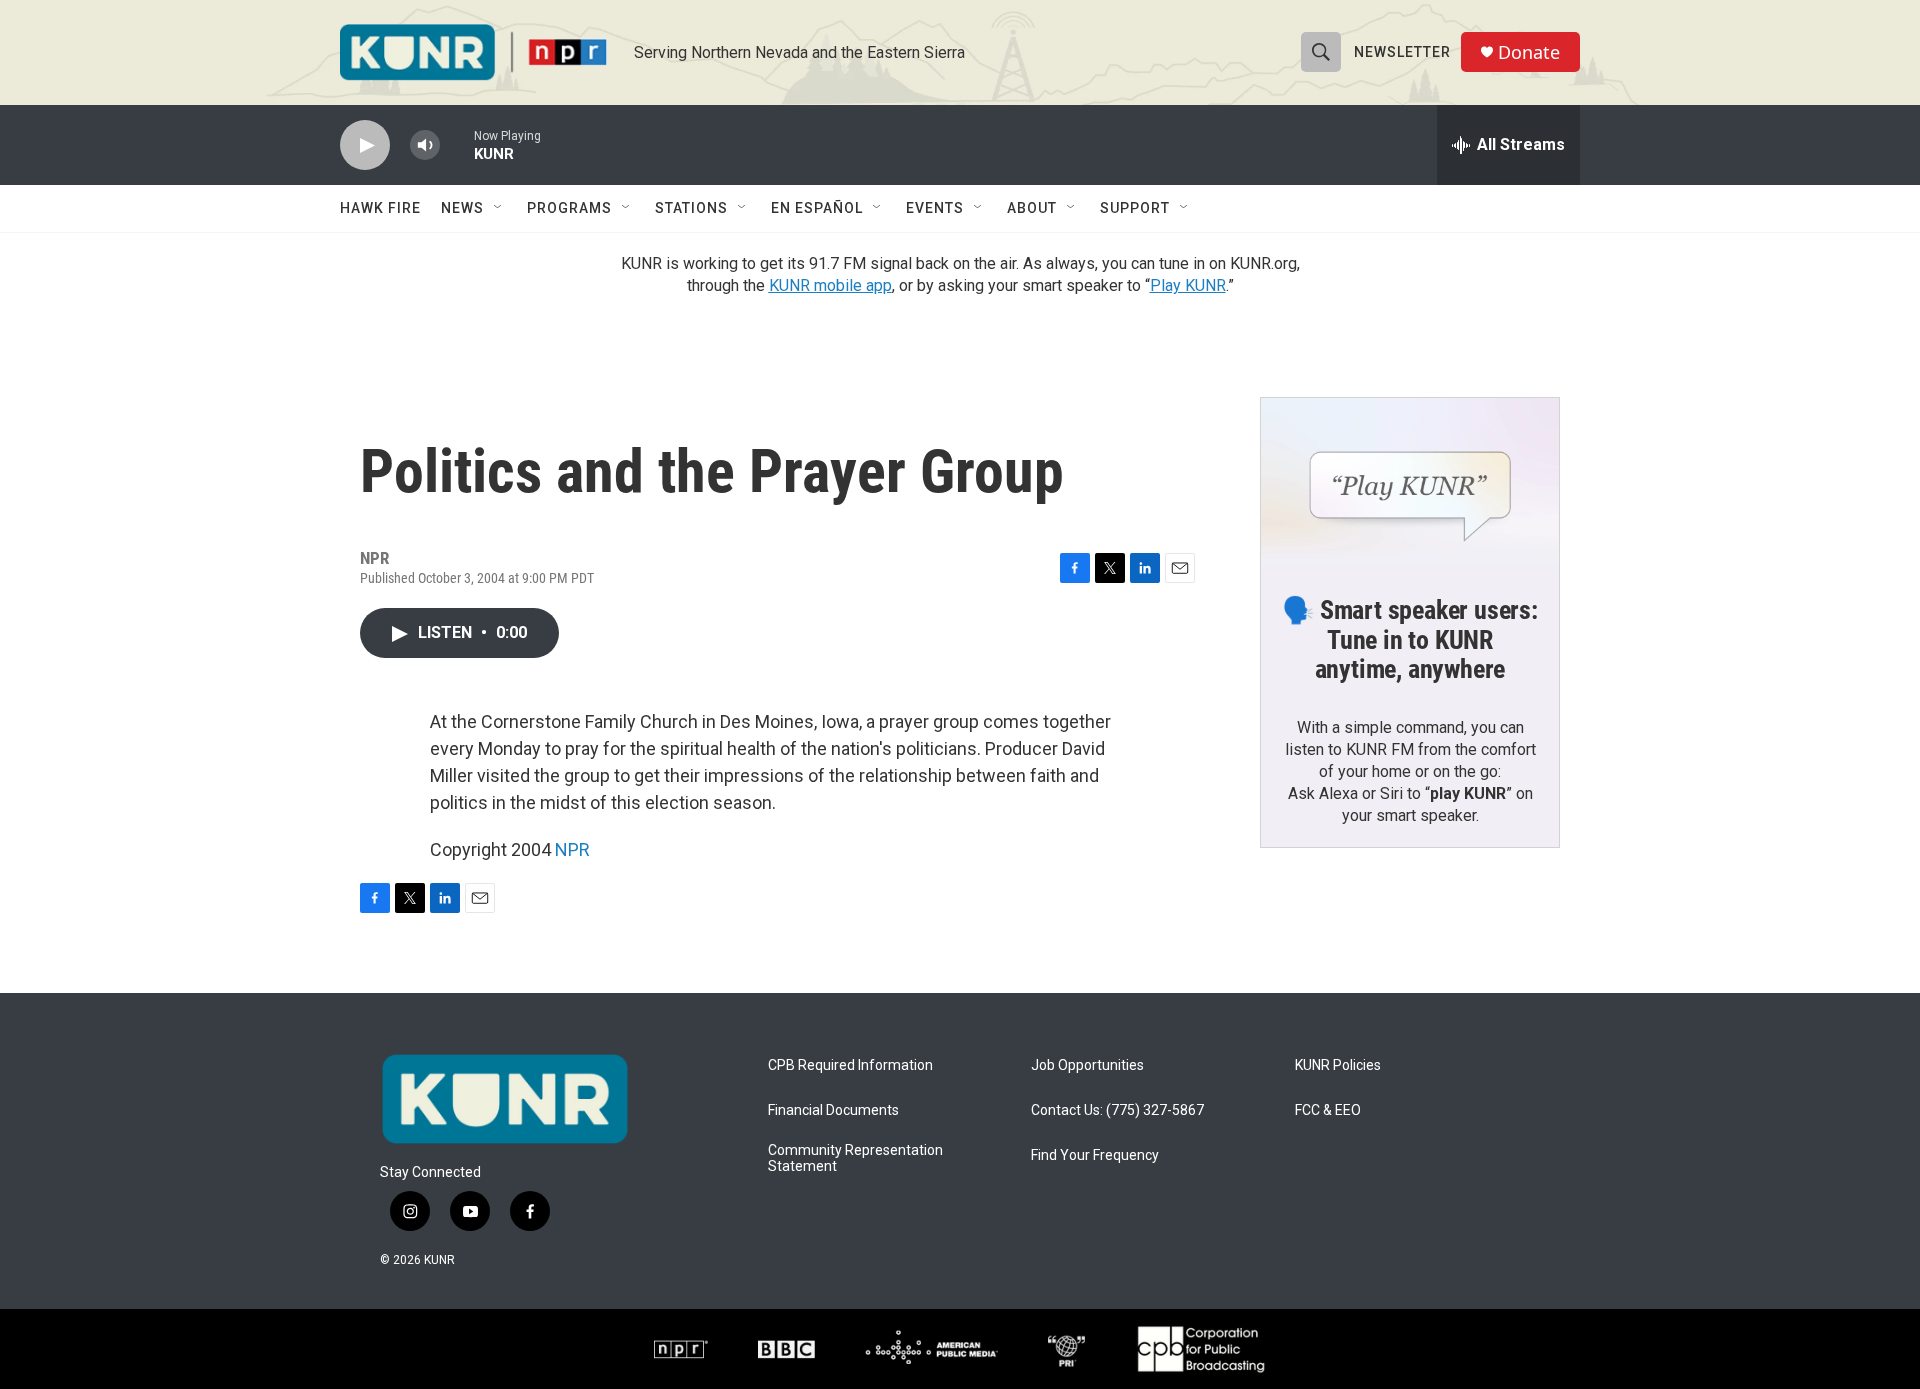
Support (1135, 208)
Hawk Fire (380, 208)
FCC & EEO (1328, 1110)
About (1032, 208)
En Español (817, 208)
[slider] (457, 144)
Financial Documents (833, 1110)
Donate (1529, 52)
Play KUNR (1188, 285)
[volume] (425, 145)
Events (935, 208)
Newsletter (1402, 52)
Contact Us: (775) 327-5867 (1117, 1110)
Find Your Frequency (1095, 1155)
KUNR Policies (1338, 1065)
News (462, 208)
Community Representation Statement (855, 1158)
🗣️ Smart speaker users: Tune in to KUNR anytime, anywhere (1410, 640)
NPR (572, 849)
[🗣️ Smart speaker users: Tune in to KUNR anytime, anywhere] (1410, 482)
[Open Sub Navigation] (499, 208)
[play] (365, 145)
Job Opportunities (1087, 1065)
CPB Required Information (850, 1065)
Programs (569, 208)
